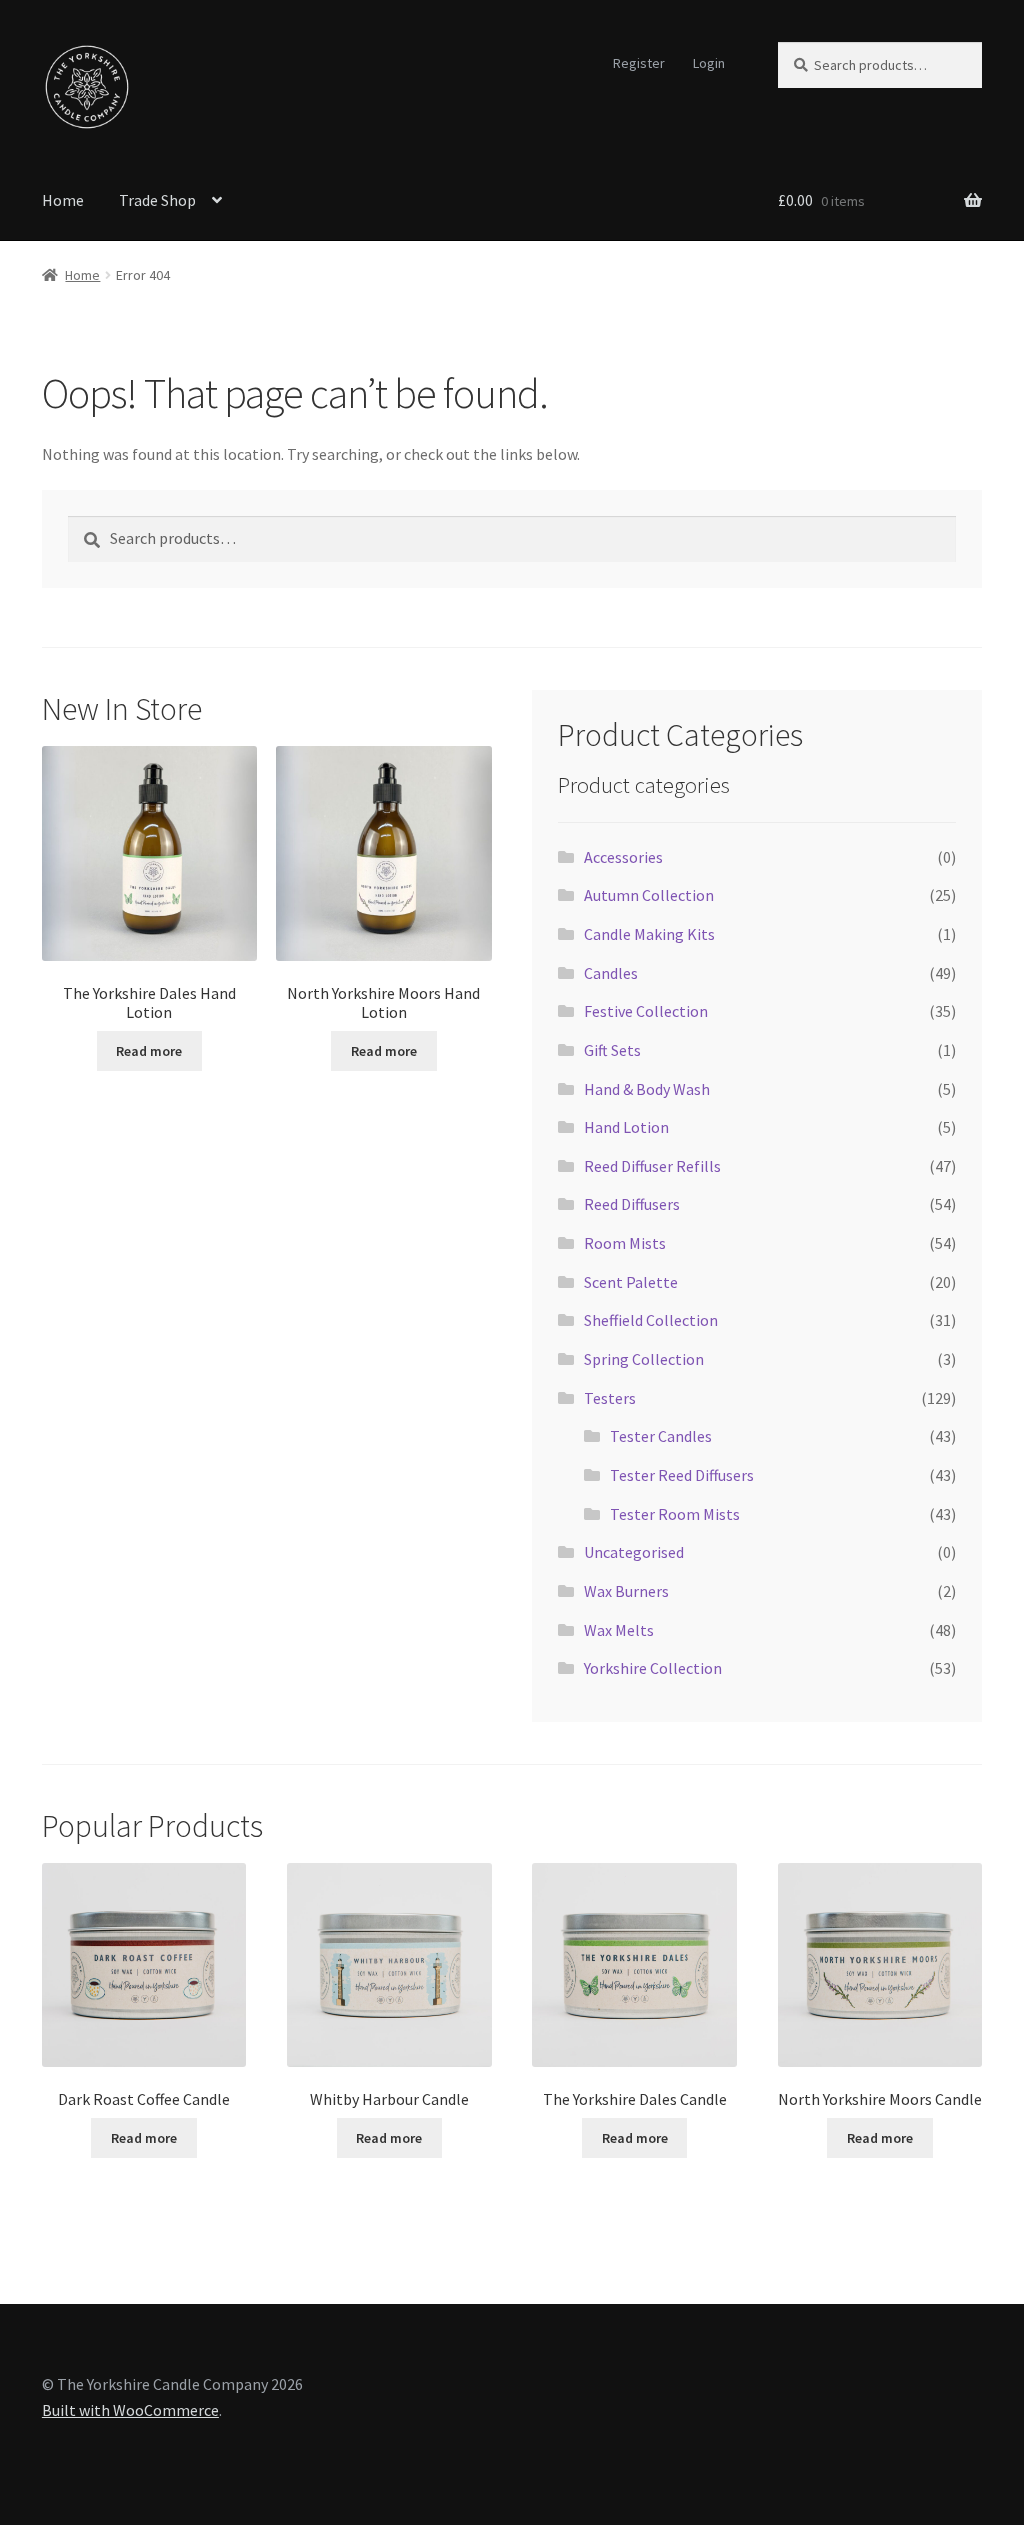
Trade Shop (157, 200)
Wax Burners (626, 1591)
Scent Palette (631, 1282)
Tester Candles (661, 1436)
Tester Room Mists (675, 1514)
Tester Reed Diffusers (682, 1475)
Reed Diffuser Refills (652, 1166)
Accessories (623, 857)
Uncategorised (634, 1552)
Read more (149, 1051)
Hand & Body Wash (647, 1089)
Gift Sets (612, 1050)
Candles (611, 973)
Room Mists (625, 1243)
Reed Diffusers (632, 1204)
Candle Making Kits (649, 934)
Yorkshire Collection (653, 1668)
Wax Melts (619, 1630)
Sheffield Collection (651, 1320)
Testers (610, 1398)
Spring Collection (644, 1359)
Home (63, 200)
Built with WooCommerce (130, 2410)
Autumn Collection (649, 895)
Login (709, 63)
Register (639, 63)
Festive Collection (646, 1011)
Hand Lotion (626, 1127)
